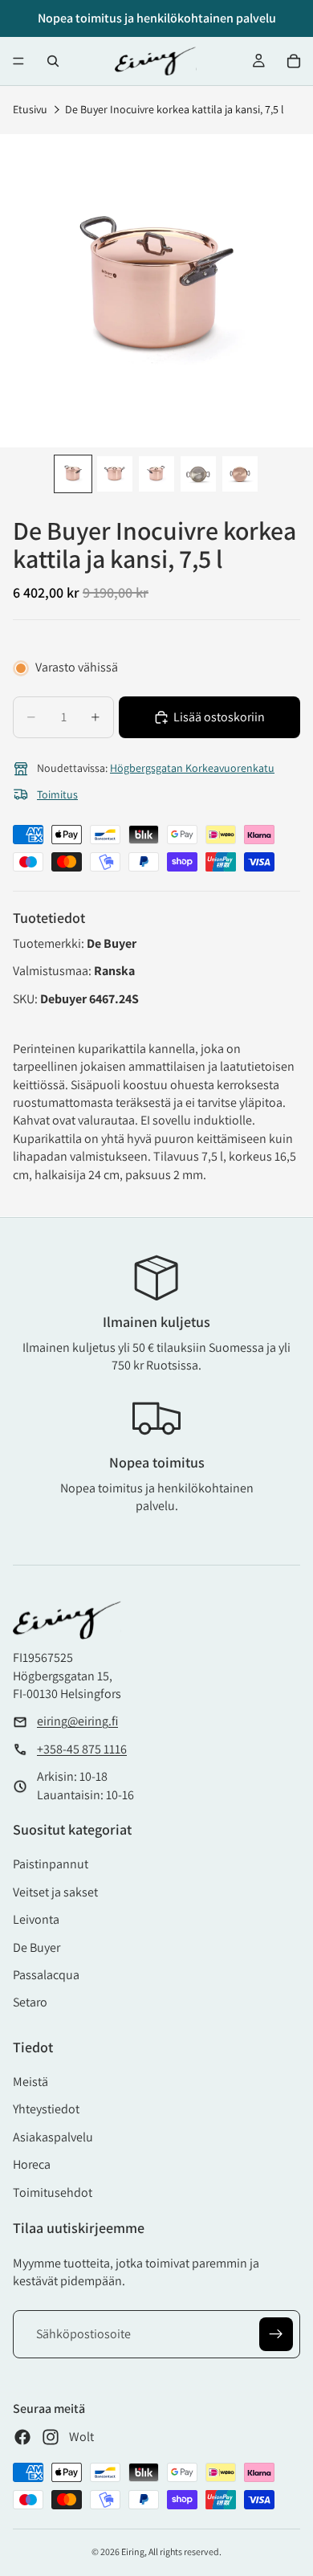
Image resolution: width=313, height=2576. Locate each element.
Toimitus (57, 794)
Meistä (30, 2082)
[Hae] (53, 61)
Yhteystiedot (46, 2109)
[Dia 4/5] (198, 474)
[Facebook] (22, 2437)
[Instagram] (51, 2437)
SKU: (26, 999)
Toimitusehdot (53, 2192)
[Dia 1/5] (73, 474)
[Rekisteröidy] (276, 2334)
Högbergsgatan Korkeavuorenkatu (192, 768)
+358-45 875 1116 (82, 1749)
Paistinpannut (51, 1864)
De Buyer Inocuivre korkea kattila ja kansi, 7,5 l (175, 109)
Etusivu (30, 109)
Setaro (30, 2002)
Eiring (133, 2552)
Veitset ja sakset (55, 1892)
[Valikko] (18, 61)
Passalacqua (46, 1975)
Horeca (32, 2164)
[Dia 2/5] (115, 474)
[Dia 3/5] (156, 474)
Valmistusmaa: (53, 971)
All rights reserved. (185, 2552)
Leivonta (36, 1919)
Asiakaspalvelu (53, 2137)
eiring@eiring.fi (77, 1721)
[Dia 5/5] (240, 474)
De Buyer (37, 1947)
